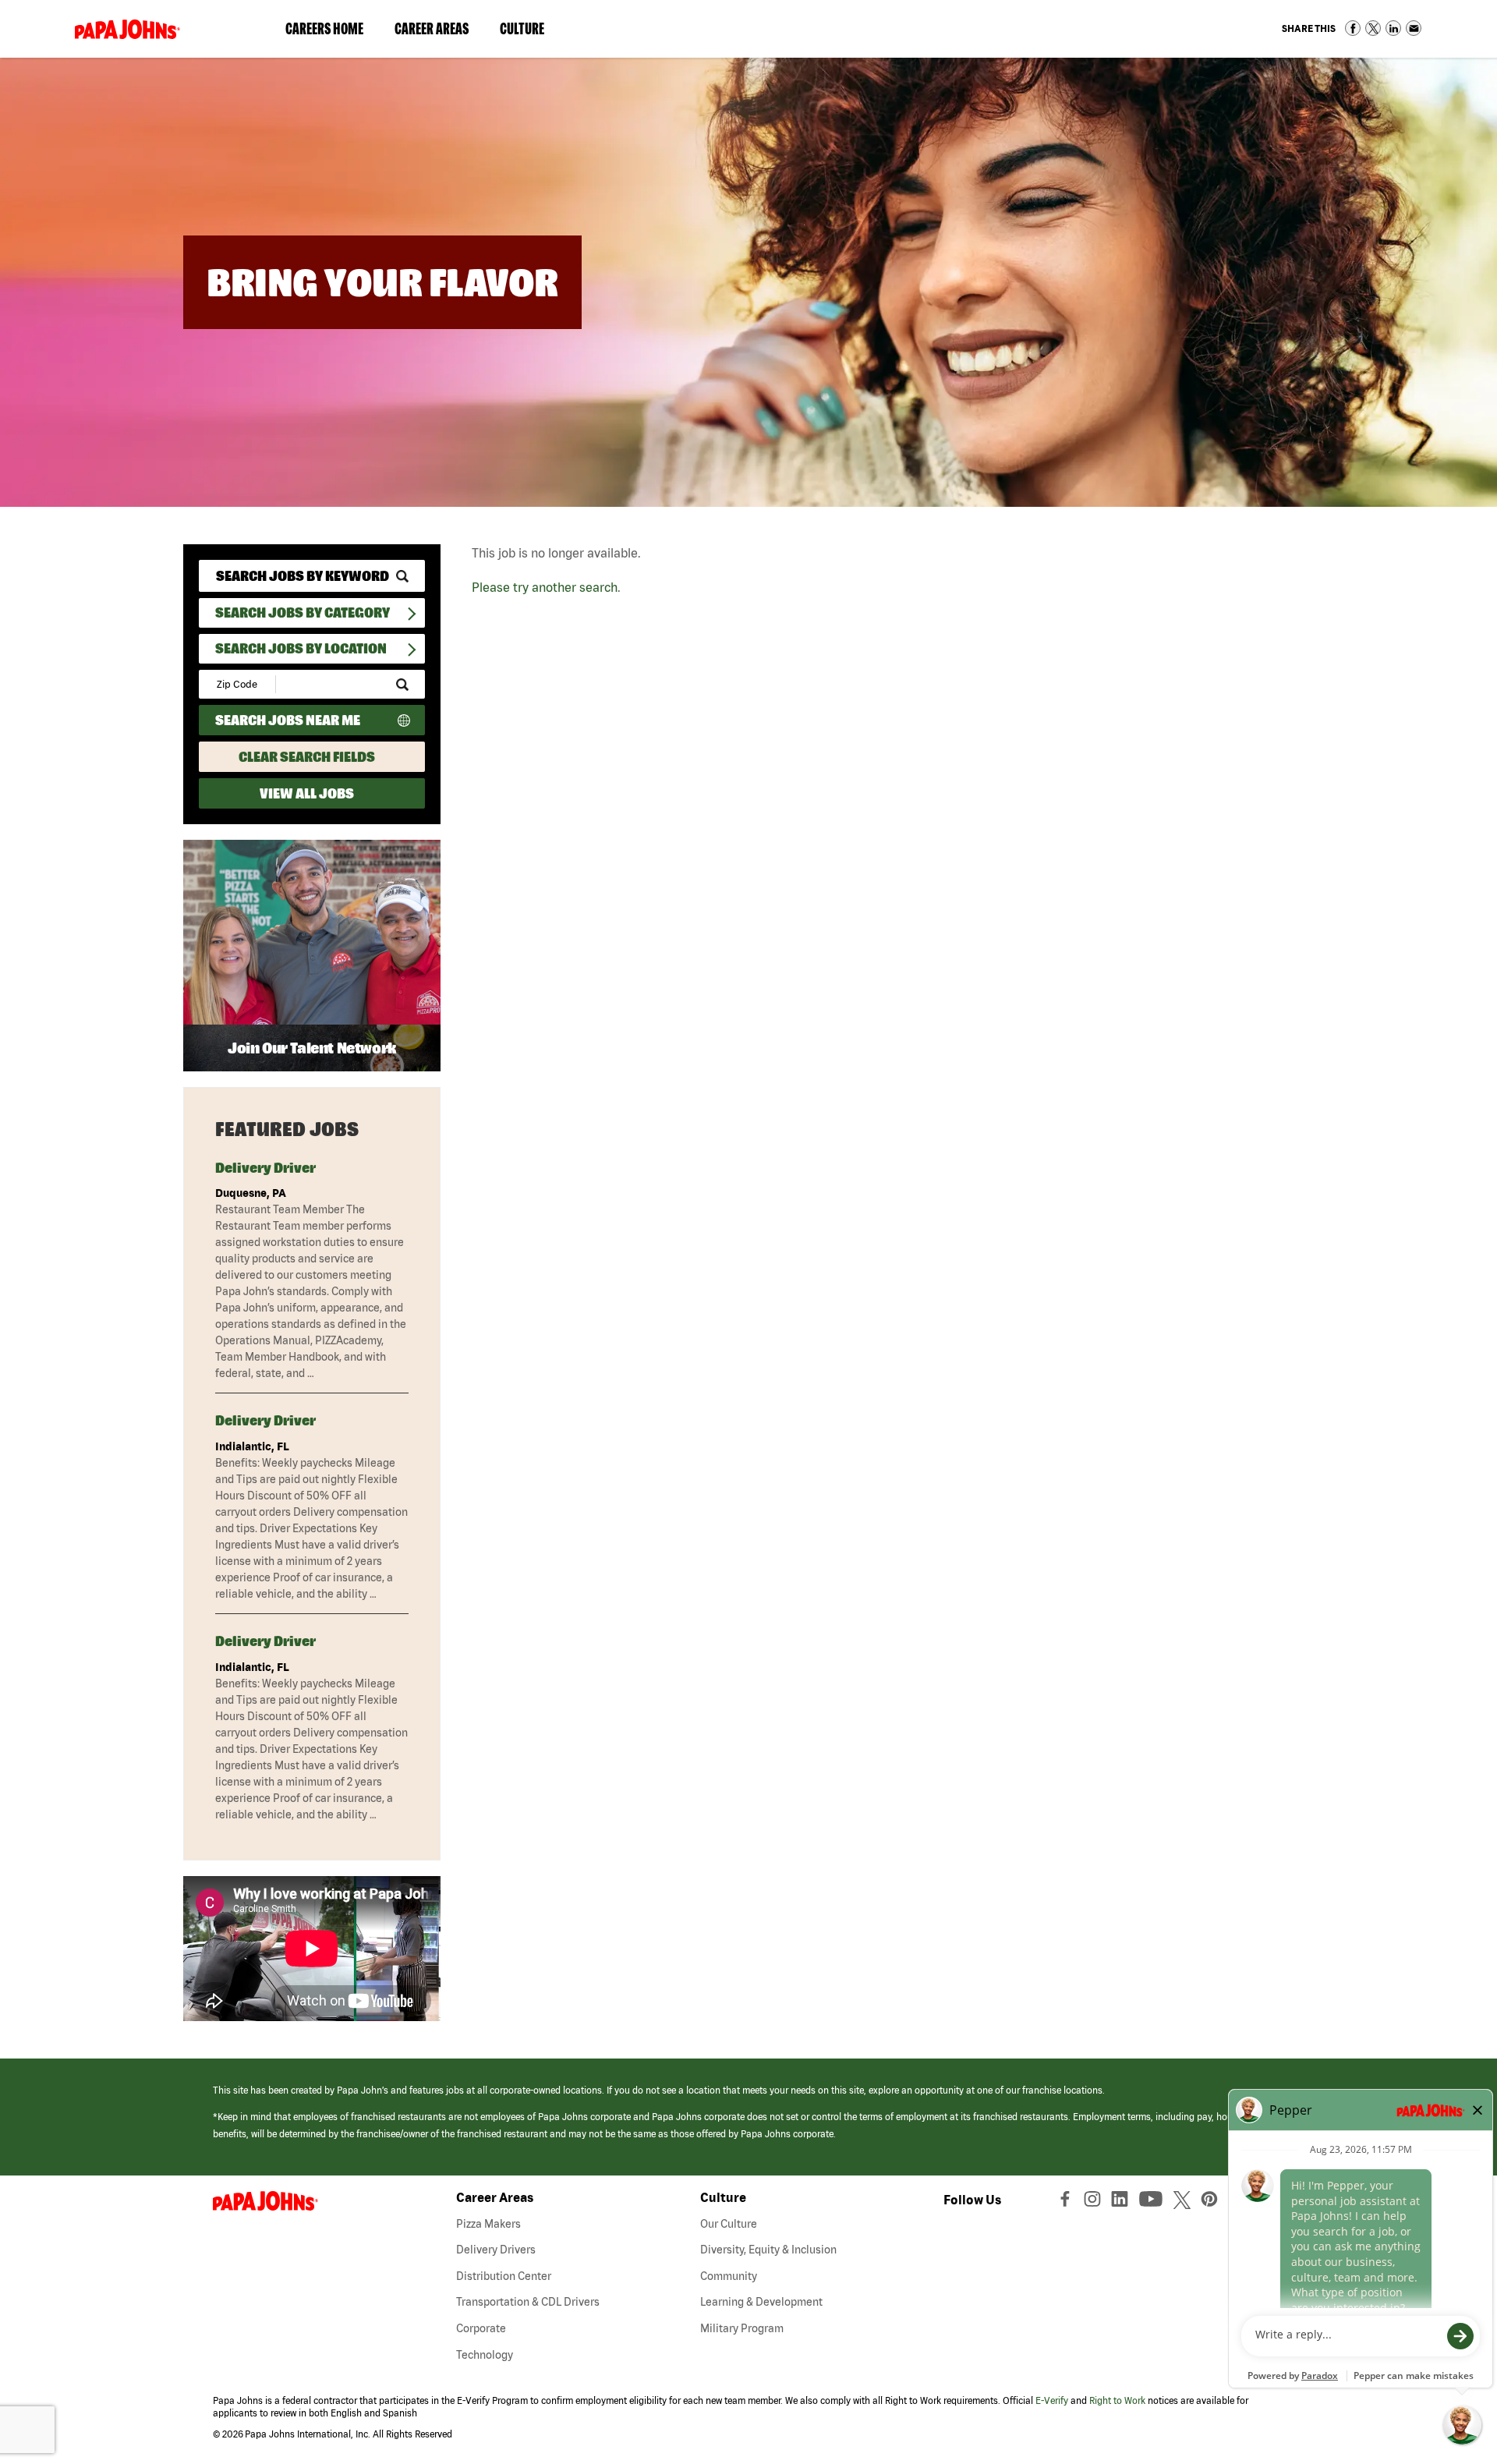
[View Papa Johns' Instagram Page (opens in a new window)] (1094, 2203)
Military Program (742, 2328)
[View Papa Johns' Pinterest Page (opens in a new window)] (1213, 2203)
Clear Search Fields (307, 757)
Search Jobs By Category (303, 612)
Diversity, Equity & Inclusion (768, 2250)
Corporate (481, 2328)
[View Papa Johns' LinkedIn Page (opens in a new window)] (1124, 2203)
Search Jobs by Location (301, 648)
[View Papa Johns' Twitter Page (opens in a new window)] (1184, 2203)
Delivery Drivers (496, 2250)
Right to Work (1117, 2400)
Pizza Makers (488, 2224)
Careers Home (324, 28)
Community (729, 2276)
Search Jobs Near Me (288, 720)
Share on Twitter (1373, 28)
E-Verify (1052, 2400)
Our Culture (729, 2224)
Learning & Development (761, 2302)
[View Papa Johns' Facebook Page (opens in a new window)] (1067, 2203)
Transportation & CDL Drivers (528, 2302)
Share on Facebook (1353, 28)
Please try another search (545, 587)
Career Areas (439, 32)
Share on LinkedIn (1393, 28)
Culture (530, 32)
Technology (485, 2355)
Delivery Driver (265, 1168)
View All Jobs (307, 793)
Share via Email (1414, 28)
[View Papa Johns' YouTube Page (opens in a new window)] (1155, 2203)
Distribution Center (504, 2276)
